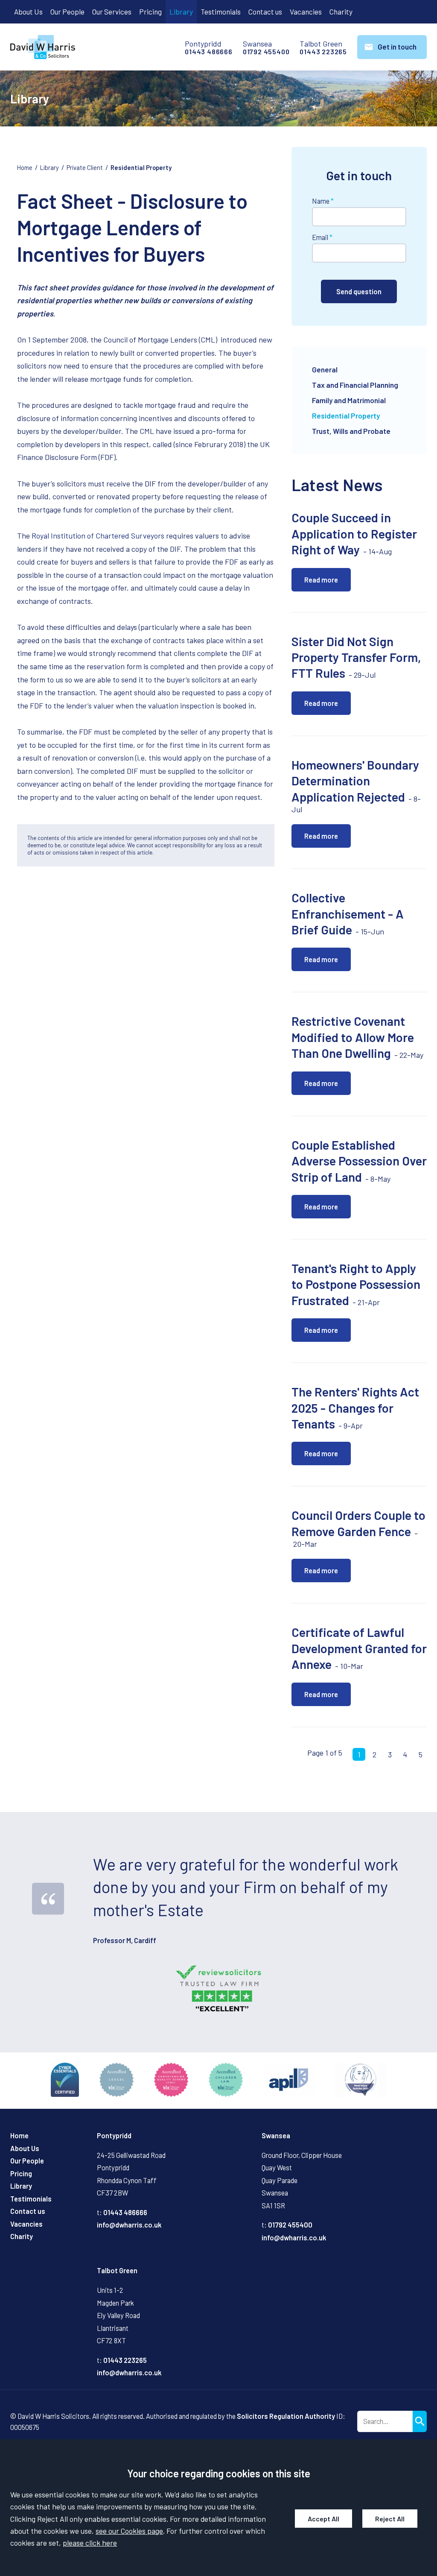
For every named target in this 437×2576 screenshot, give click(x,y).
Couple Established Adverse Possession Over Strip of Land (359, 1161)
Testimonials (221, 12)
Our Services (112, 12)
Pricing (150, 12)
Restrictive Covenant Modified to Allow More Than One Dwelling (353, 1037)
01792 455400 (266, 52)
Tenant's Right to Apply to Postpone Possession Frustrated (356, 1284)
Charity (341, 12)
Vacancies (306, 12)
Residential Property (141, 167)
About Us (28, 12)
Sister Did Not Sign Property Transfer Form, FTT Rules (356, 657)
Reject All (390, 2519)
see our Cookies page (129, 2531)
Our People (67, 12)
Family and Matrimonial (349, 400)
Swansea (276, 2135)
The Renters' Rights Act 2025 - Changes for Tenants (355, 1408)
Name (321, 201)
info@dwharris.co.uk (129, 2225)
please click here (90, 2543)
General (325, 369)
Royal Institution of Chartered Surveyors (98, 536)
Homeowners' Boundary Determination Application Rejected (355, 781)
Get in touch (397, 47)
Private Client (85, 167)
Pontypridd (114, 2135)
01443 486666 (209, 52)
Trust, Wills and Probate (351, 431)
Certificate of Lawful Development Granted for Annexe (359, 1648)
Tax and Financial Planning (355, 385)
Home (25, 167)
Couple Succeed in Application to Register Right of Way (354, 533)
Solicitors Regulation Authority (286, 2416)
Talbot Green (117, 2270)
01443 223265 (323, 52)
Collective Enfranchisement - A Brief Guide (348, 913)
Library (181, 12)
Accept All (323, 2519)
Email (320, 237)
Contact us (265, 12)
